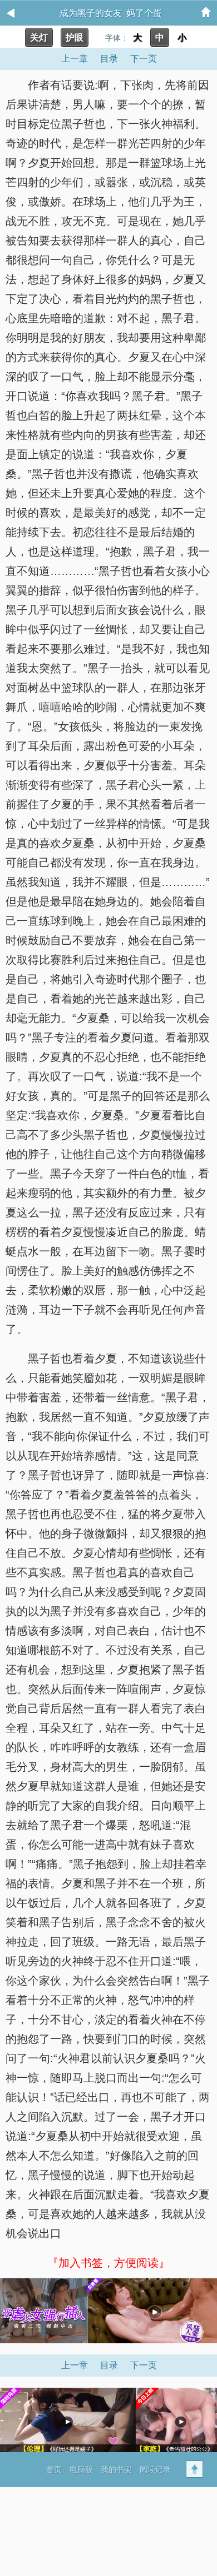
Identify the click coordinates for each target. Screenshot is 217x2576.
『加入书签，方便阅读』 (108, 2263)
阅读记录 (155, 2469)
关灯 (39, 37)
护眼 (75, 37)
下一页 (144, 59)
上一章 (75, 59)
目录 (109, 59)
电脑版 (81, 2469)
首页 (54, 2469)
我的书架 (116, 2469)
